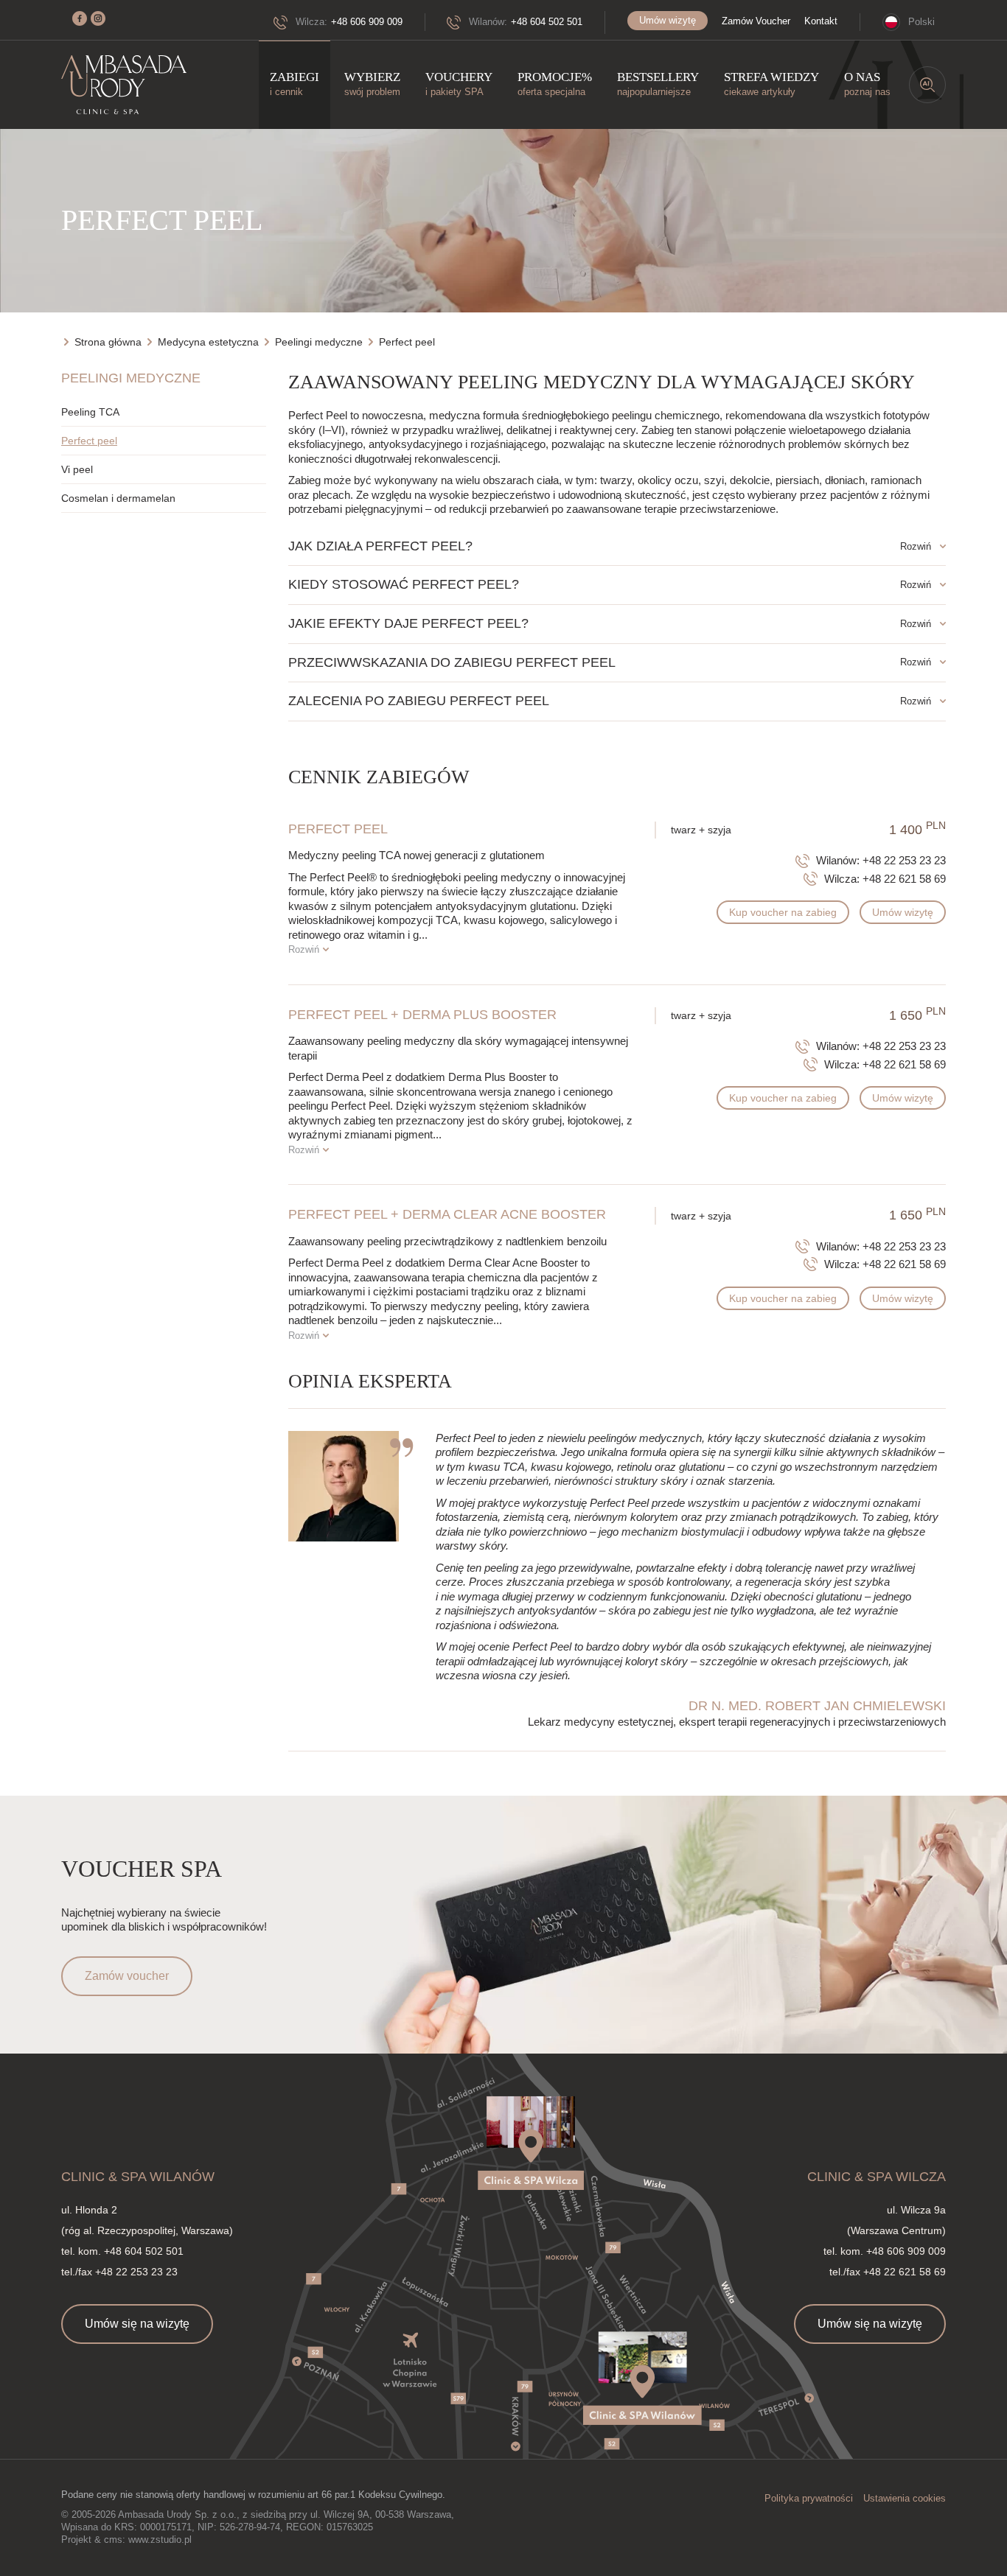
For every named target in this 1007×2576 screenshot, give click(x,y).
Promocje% (555, 84)
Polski (921, 22)
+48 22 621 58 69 (904, 879)
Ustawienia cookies (905, 2498)
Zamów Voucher (756, 21)
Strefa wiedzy (771, 84)
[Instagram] (98, 18)
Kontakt (821, 21)
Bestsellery (658, 84)
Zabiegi (295, 84)
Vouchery (459, 84)
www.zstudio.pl (160, 2540)
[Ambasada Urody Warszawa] (124, 85)
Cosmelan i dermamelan (118, 498)
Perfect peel (89, 441)
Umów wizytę (668, 20)
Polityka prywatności (809, 2498)
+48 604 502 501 (547, 22)
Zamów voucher (127, 1976)
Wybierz (372, 84)
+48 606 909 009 (367, 22)
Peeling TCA (90, 412)
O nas (867, 84)
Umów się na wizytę (137, 2324)
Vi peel (77, 469)
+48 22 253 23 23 (904, 860)
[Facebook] (80, 18)
